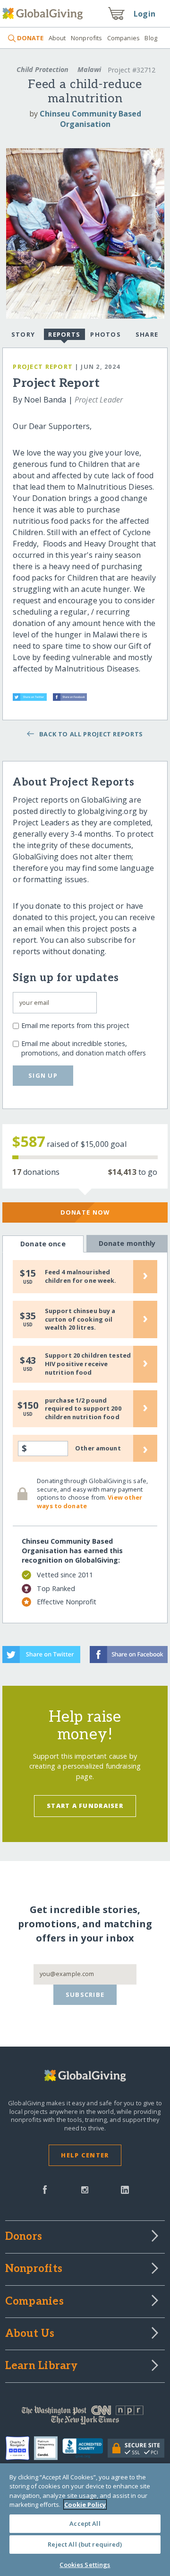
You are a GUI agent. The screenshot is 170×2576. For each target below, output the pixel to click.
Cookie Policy (85, 2504)
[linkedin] (125, 2189)
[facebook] (45, 2189)
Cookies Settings (85, 2565)
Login (144, 14)
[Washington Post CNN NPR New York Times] (85, 2417)
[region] (85, 2520)
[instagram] (85, 2189)
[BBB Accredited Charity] (85, 2449)
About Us (30, 2334)
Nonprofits (86, 38)
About (57, 38)
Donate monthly (127, 1243)
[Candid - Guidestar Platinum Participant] (48, 2448)
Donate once (43, 1244)
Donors (24, 2237)
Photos (106, 334)
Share (147, 334)
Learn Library (42, 2366)
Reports (64, 334)
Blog (151, 38)
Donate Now (85, 1212)
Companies (123, 38)
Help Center (85, 2155)
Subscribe (85, 1995)
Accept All (85, 2523)
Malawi (89, 69)
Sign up (43, 1075)
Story (23, 334)
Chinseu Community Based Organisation (90, 119)
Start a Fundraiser (85, 1806)
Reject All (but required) (85, 2544)
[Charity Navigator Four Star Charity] (20, 2448)
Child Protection (42, 69)
